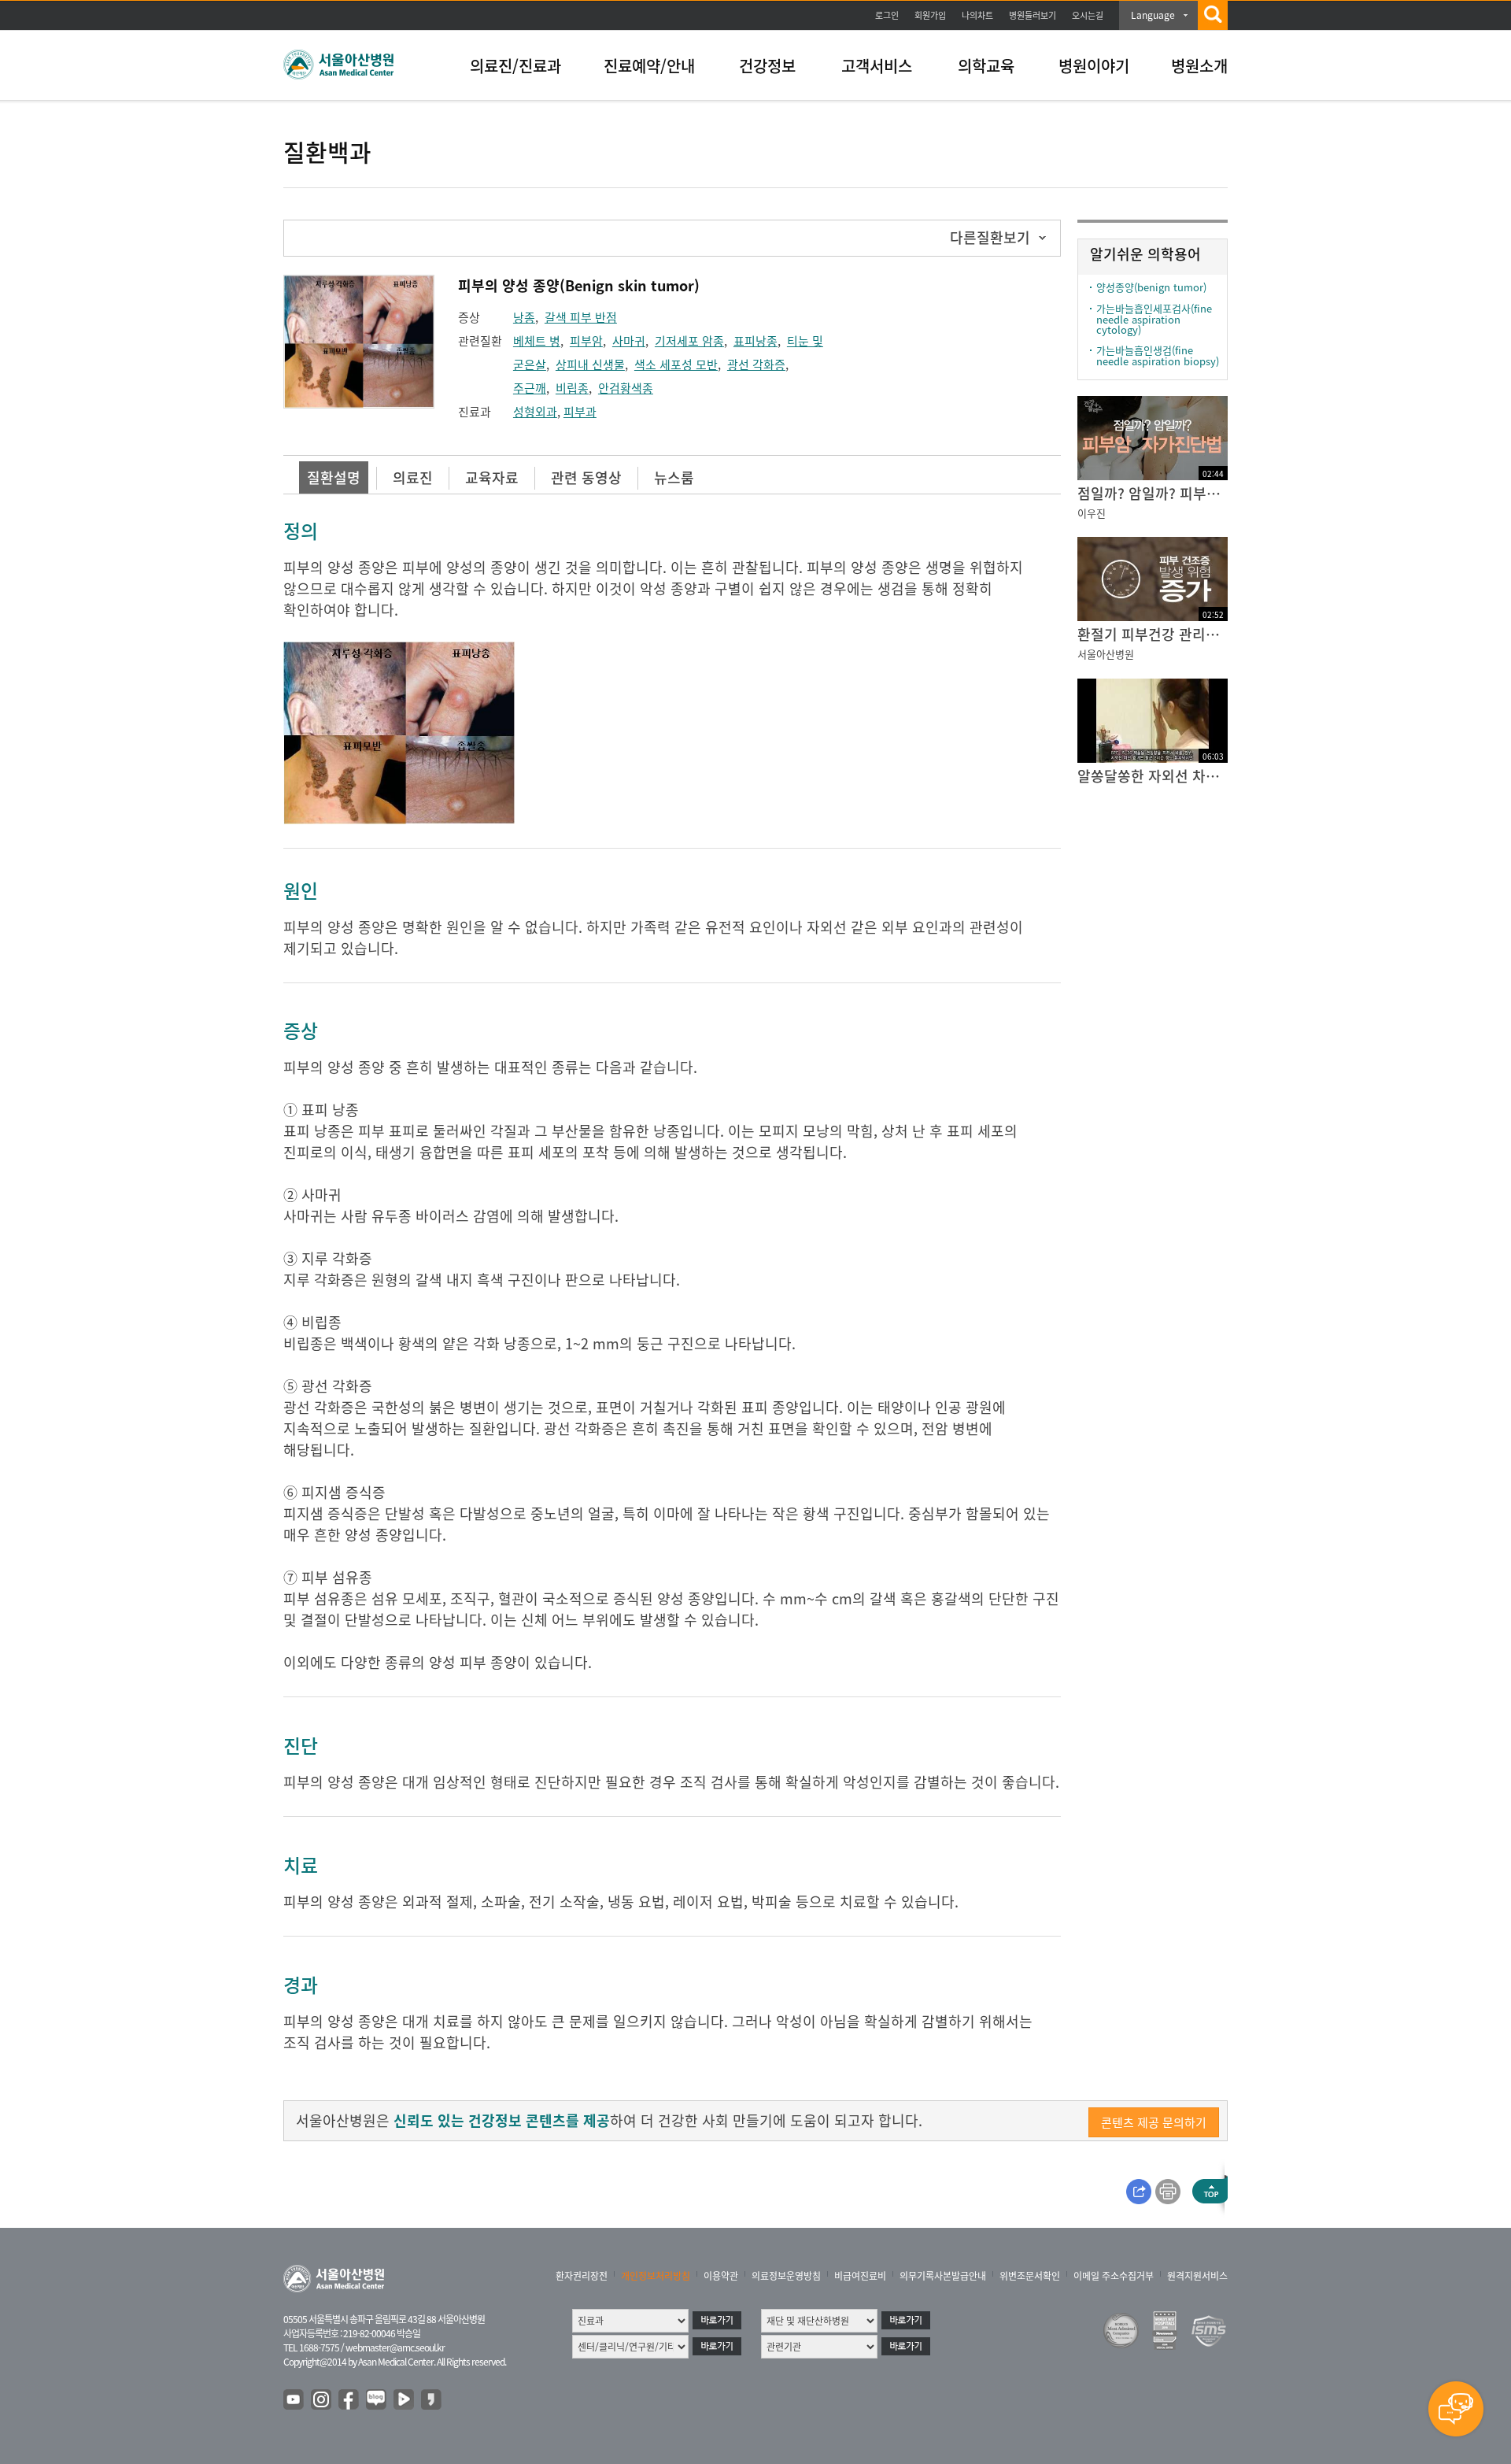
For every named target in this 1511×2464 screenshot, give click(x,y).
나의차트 (977, 15)
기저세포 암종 (689, 341)
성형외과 (535, 412)
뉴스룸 (674, 477)
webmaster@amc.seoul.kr (395, 2347)
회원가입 (930, 15)
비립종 (572, 388)
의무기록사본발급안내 (943, 2276)
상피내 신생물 (590, 364)
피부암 (586, 341)
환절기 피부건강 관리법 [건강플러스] (1153, 634)
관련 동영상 (586, 477)
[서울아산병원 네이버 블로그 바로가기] (377, 2400)
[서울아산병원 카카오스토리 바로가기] (432, 2400)
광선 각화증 (756, 364)
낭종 (524, 317)
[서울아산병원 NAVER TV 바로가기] (405, 2400)
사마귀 (629, 341)
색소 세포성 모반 (676, 364)
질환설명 (334, 477)
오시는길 (1088, 15)
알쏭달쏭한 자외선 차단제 (1153, 776)
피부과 (580, 412)
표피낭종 (755, 341)
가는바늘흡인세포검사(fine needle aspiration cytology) (1154, 319)
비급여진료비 (860, 2276)
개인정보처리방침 (656, 2276)
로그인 (887, 15)
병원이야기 (1094, 66)
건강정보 (767, 66)
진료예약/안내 (649, 66)
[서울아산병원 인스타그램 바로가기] (322, 2400)
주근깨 (530, 388)
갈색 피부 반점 (581, 317)
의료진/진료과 (515, 66)
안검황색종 (626, 388)
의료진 (413, 477)
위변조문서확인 (1030, 2276)
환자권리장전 (582, 2276)
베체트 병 (537, 341)
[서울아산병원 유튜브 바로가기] (294, 2400)
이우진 (1092, 513)
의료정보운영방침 (786, 2276)
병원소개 (1199, 66)
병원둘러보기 (1033, 15)
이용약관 (721, 2276)
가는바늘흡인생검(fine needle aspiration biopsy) (1158, 355)
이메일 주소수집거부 (1114, 2276)
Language (1153, 15)
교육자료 (492, 477)
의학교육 (986, 66)
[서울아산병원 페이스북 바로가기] (349, 2400)
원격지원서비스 (1197, 2276)
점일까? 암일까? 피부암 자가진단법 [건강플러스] (1153, 493)
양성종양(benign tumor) (1151, 287)
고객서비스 (877, 66)
